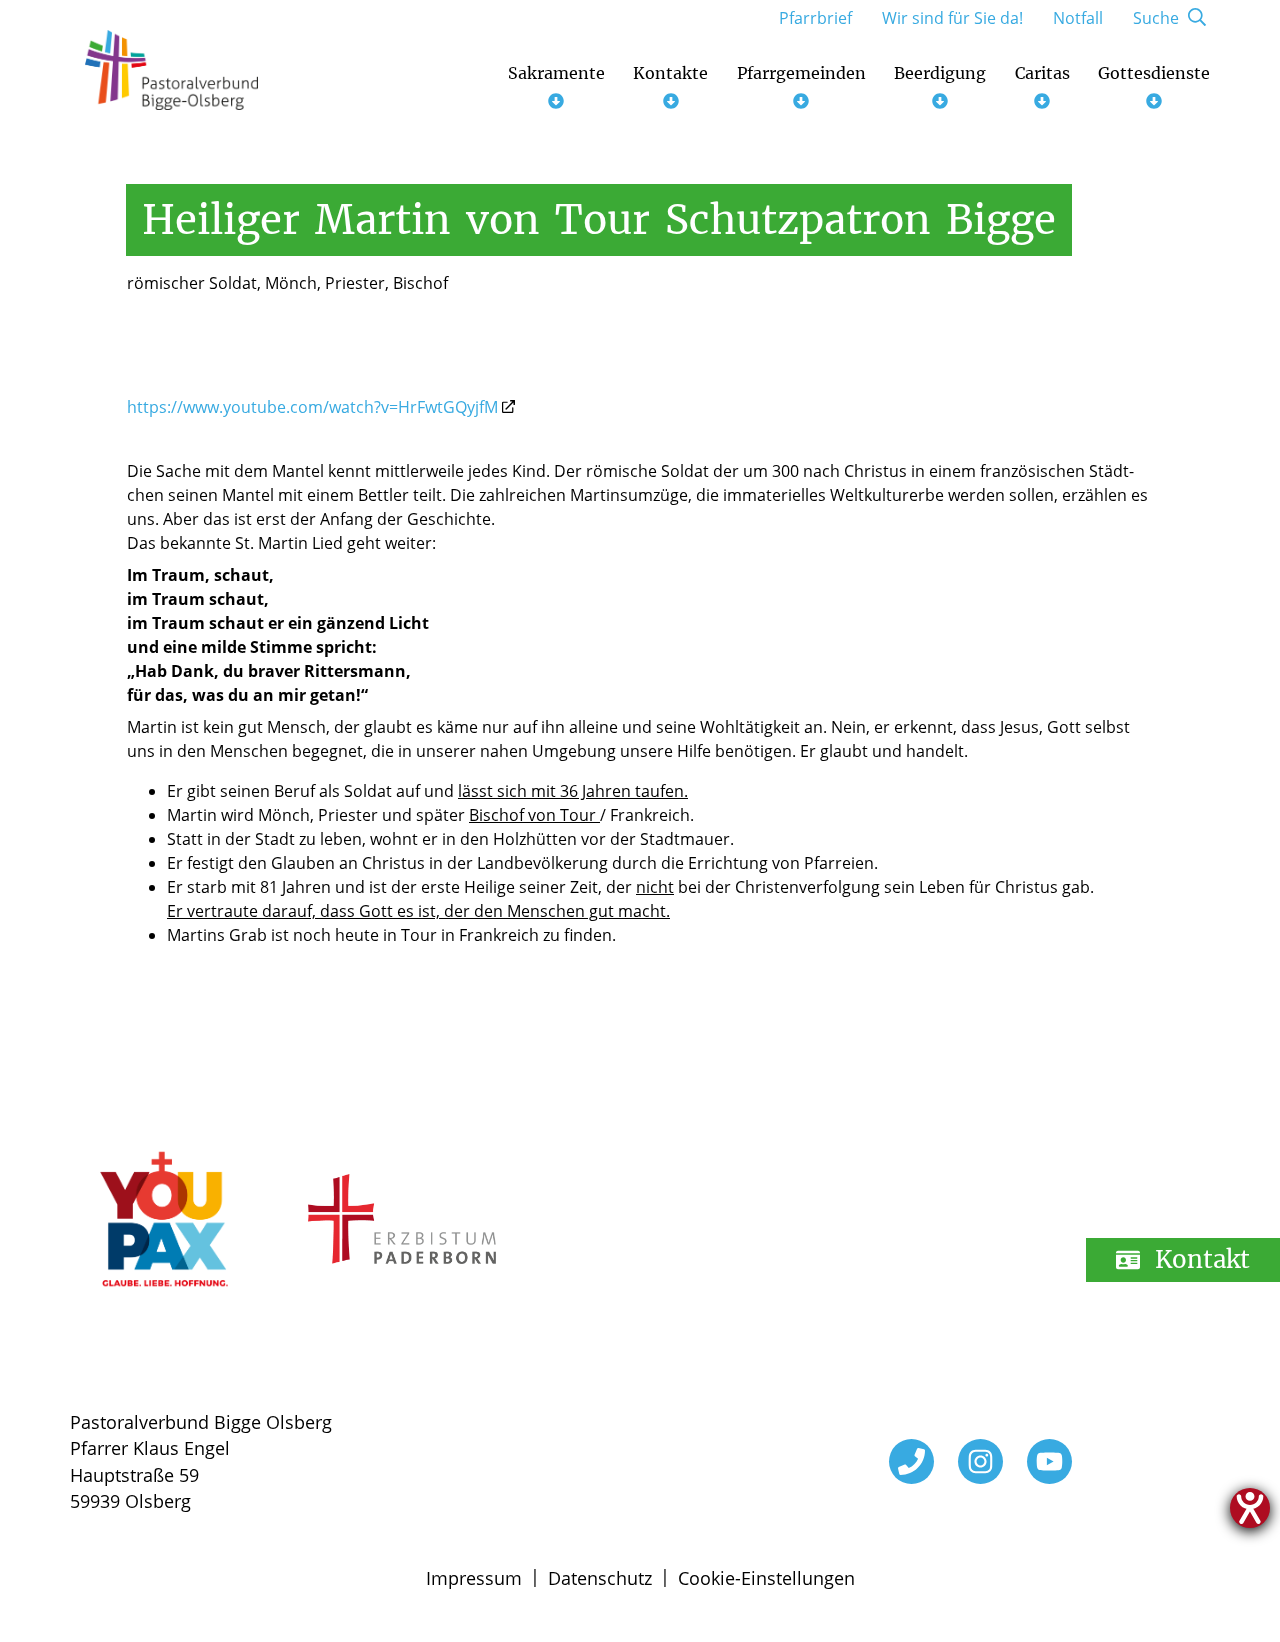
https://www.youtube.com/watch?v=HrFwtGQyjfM (312, 407)
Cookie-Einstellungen (766, 1578)
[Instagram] (980, 1461)
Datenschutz (600, 1578)
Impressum (474, 1578)
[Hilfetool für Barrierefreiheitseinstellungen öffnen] (1250, 1508)
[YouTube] (1049, 1461)
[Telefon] (911, 1461)
